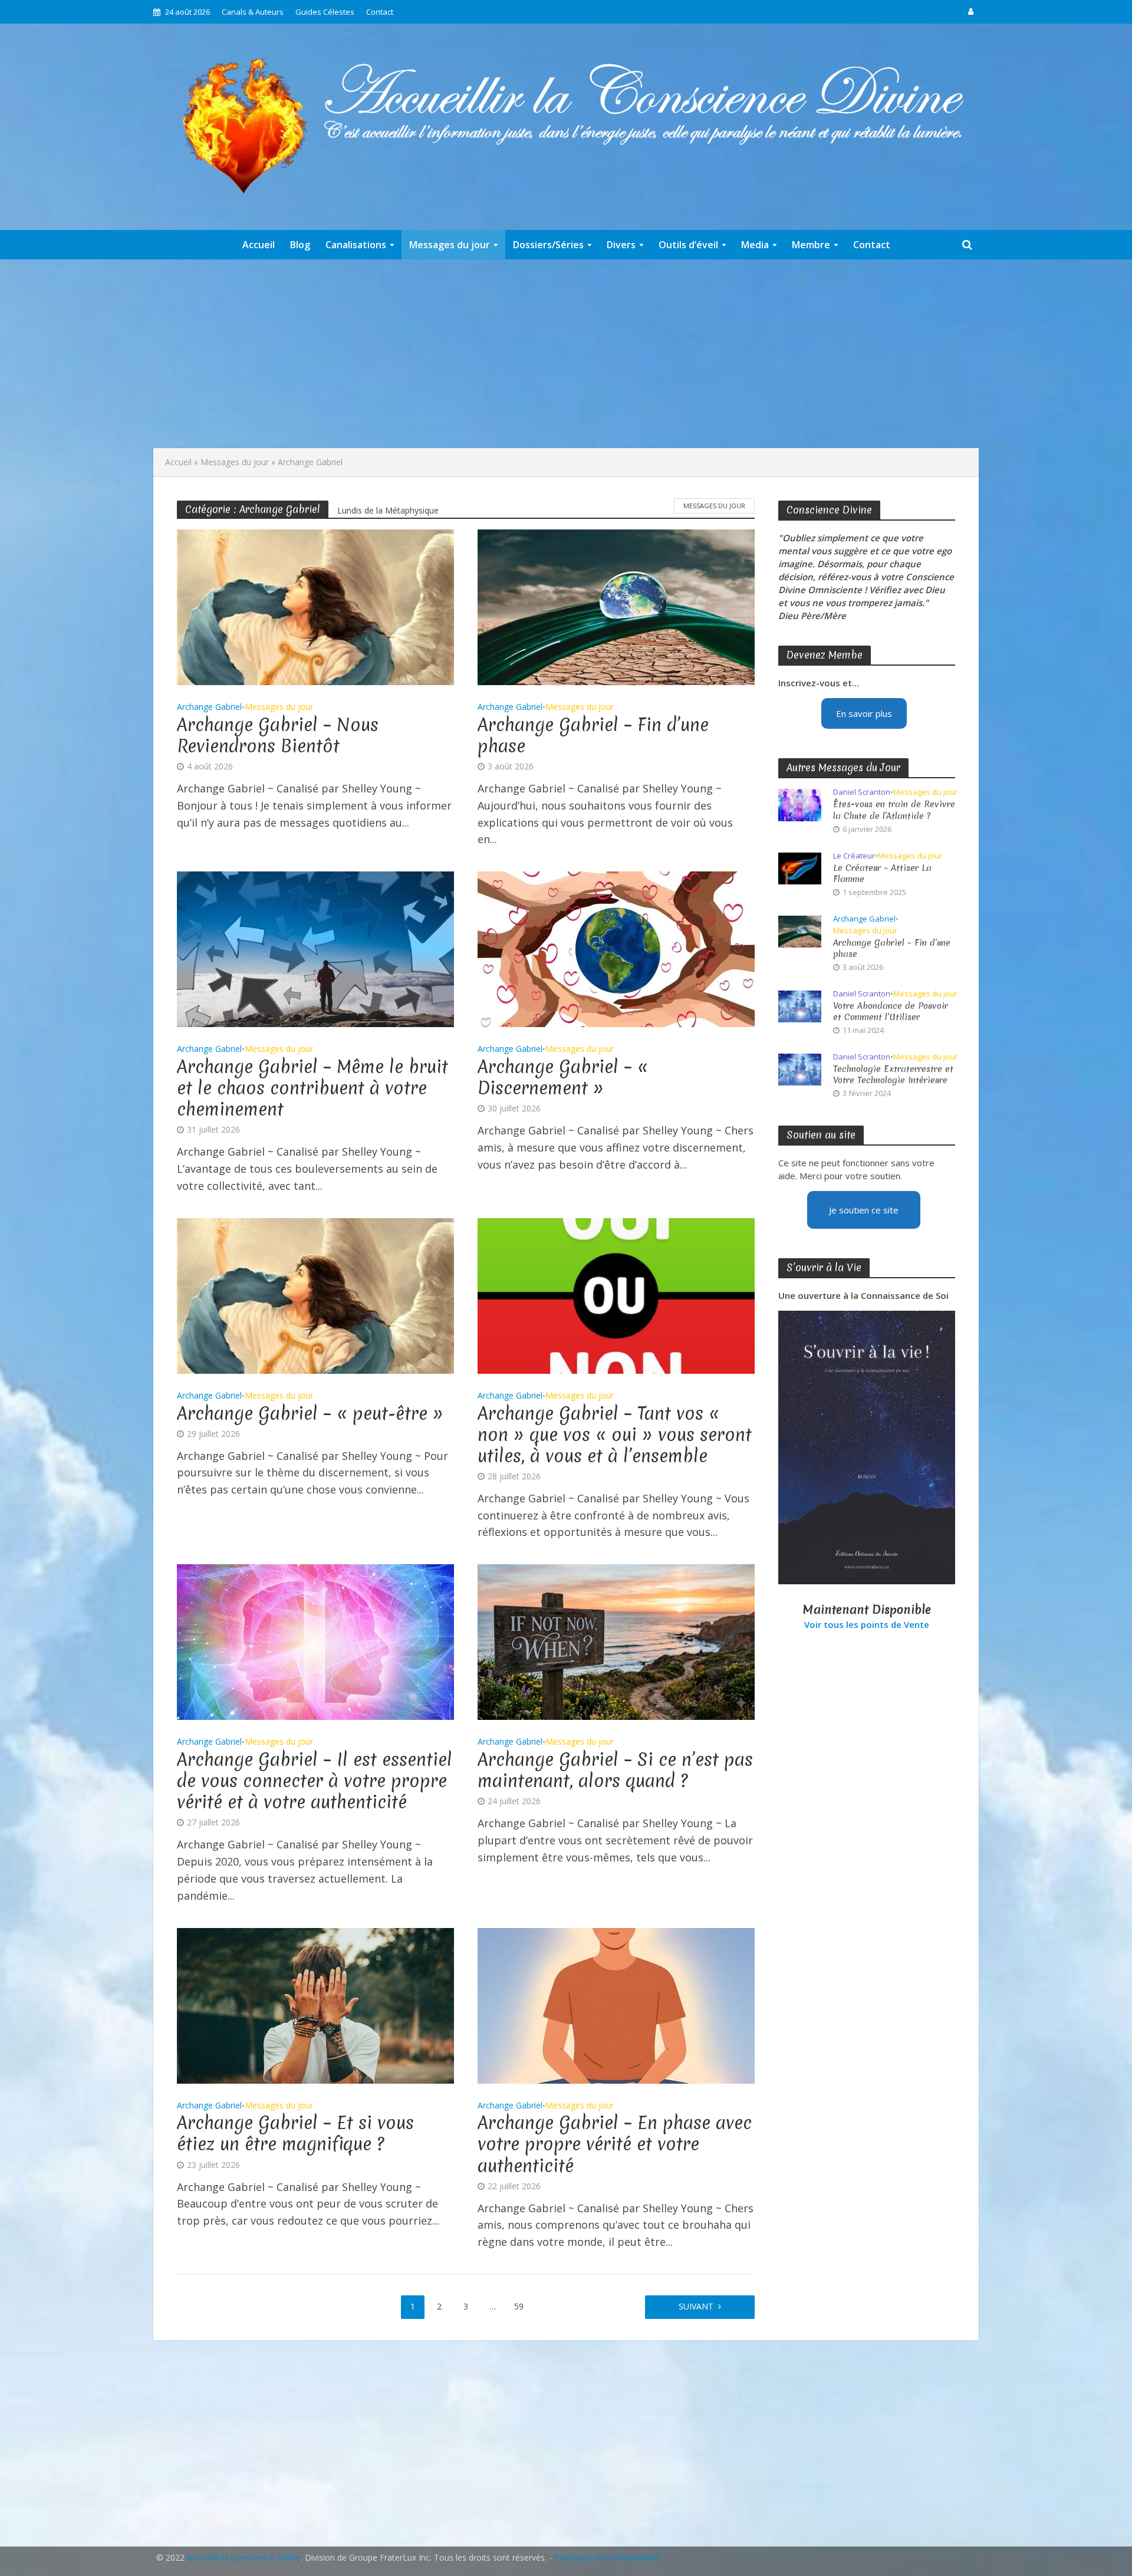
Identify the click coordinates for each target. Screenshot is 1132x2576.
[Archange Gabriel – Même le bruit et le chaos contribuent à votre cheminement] (315, 948)
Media (755, 245)
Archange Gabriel (209, 708)
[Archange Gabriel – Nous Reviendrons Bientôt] (315, 606)
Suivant (696, 2306)
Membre (811, 245)
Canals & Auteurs (253, 12)
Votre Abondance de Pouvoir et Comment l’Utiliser (891, 1012)
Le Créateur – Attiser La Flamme (882, 874)
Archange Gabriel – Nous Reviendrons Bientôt (278, 736)
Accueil (259, 245)
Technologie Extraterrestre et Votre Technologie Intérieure (893, 1075)
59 (519, 2306)
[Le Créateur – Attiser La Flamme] (800, 867)
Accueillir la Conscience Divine (244, 2557)
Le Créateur (854, 856)
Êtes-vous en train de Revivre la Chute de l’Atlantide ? (894, 810)
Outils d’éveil (688, 245)
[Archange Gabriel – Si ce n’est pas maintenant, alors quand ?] (616, 1641)
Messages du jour (450, 245)
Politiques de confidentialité (607, 2557)
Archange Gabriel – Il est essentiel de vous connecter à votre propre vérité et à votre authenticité (315, 1781)
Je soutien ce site (864, 1210)
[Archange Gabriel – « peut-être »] (315, 1295)
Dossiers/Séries (548, 245)
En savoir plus (864, 713)
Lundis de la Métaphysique (388, 510)
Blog (300, 245)
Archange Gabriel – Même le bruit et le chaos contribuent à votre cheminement (312, 1088)
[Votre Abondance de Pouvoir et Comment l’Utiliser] (800, 1005)
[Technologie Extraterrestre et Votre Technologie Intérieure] (800, 1068)
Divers (621, 245)
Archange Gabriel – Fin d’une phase (593, 736)
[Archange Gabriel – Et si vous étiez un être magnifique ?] (315, 2004)
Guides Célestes (325, 12)
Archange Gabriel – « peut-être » (310, 1414)
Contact (380, 12)
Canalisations (356, 245)
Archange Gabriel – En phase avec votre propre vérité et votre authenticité (615, 2144)
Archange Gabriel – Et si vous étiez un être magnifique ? (295, 2134)
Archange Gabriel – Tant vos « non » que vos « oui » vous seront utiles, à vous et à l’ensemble (615, 1435)
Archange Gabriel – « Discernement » (563, 1078)
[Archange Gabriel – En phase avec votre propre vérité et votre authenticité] (616, 2004)
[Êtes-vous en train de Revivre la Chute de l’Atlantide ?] (800, 804)
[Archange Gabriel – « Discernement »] (616, 948)
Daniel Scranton (862, 792)
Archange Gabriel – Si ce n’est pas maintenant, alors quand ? (615, 1771)
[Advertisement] (566, 354)
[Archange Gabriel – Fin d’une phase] (616, 606)
